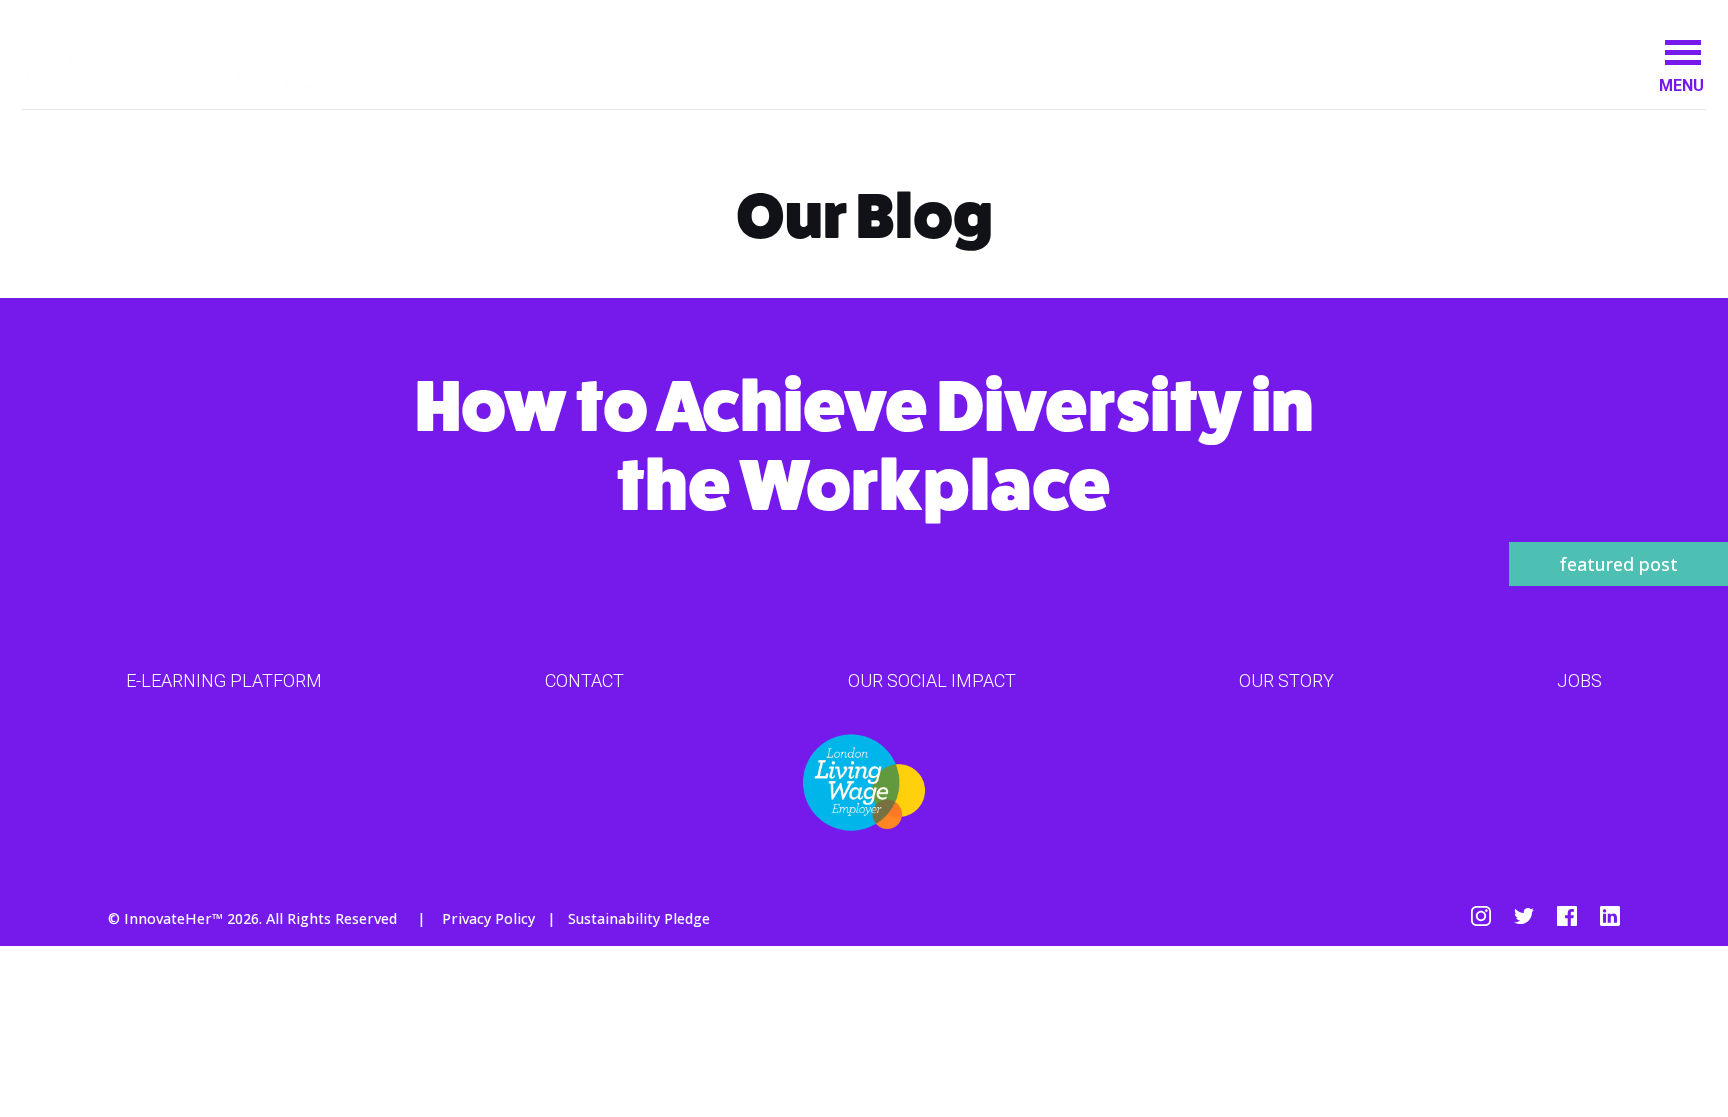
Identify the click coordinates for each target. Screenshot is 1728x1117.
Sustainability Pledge (639, 918)
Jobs (1579, 680)
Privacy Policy (488, 918)
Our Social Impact (932, 680)
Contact (584, 680)
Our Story (1286, 680)
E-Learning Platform (224, 680)
